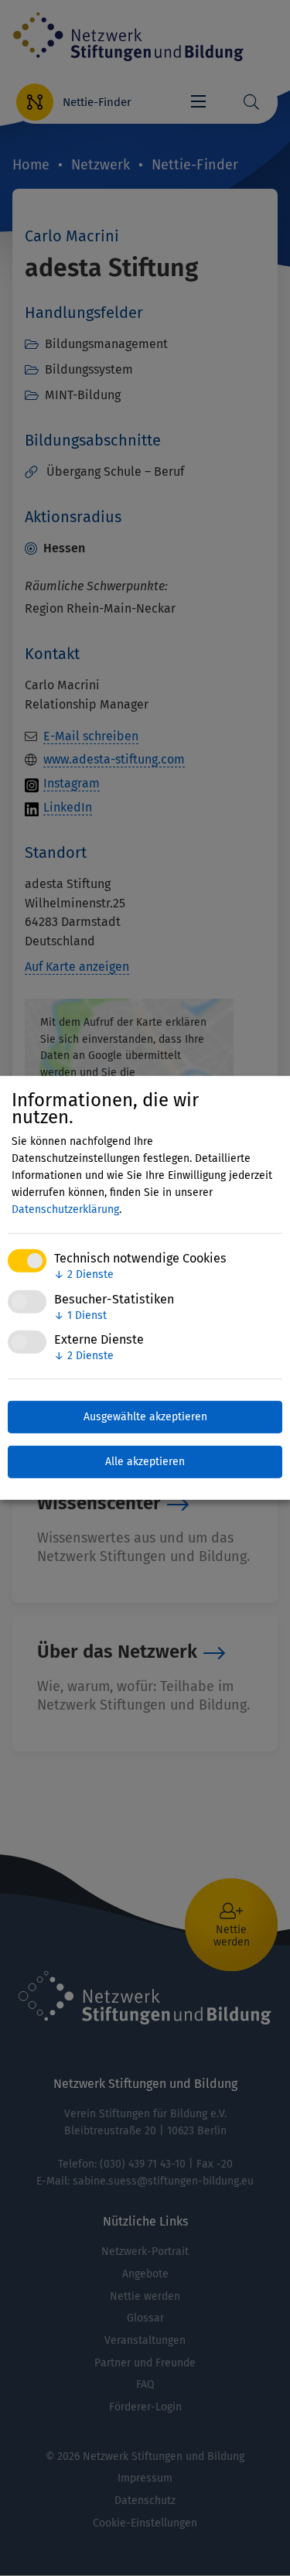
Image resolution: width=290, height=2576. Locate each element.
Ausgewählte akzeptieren (145, 1417)
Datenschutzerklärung (65, 1209)
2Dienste (84, 1274)
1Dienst (80, 1315)
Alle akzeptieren (145, 1462)
